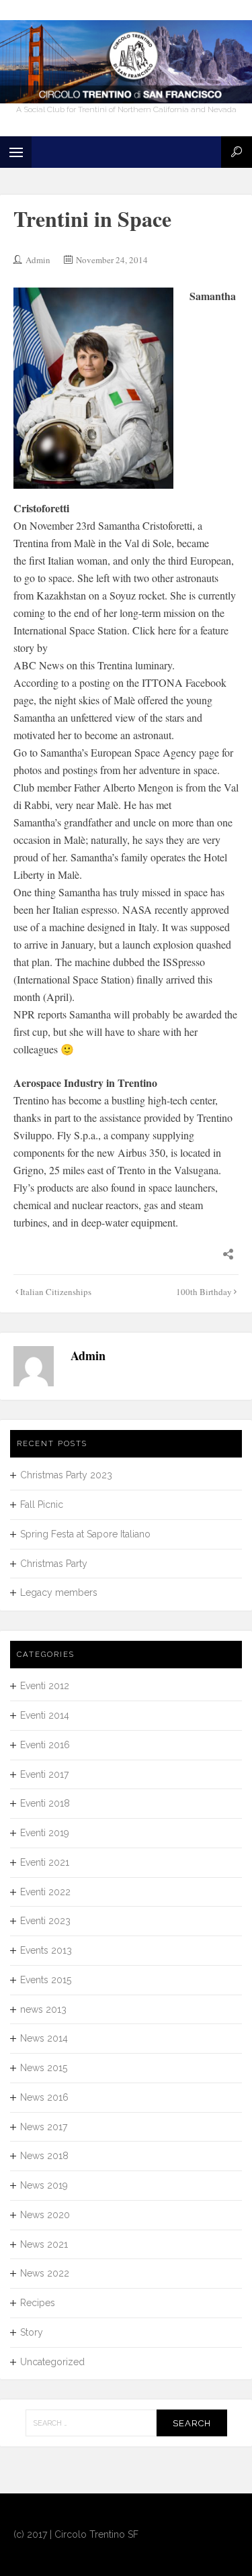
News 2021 (44, 2244)
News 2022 (45, 2273)
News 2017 (44, 2127)
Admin (38, 260)
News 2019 (44, 2185)
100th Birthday (204, 1292)
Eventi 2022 (45, 1892)
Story (32, 2332)
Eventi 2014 (45, 1715)
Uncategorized (52, 2362)
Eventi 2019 (45, 1833)
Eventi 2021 (45, 1862)
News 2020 (45, 2215)
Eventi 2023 (45, 1921)
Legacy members (59, 1592)
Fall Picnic (42, 1505)
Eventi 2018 (45, 1803)
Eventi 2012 (45, 1686)
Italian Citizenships (56, 1292)
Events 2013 (46, 1950)
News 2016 (44, 2097)
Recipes (38, 2303)
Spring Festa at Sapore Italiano (85, 1534)
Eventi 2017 (44, 1774)
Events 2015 (46, 1980)
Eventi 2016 (45, 1745)
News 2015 (44, 2068)
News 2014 (44, 2038)
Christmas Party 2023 (66, 1475)
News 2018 (44, 2156)
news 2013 (43, 2009)
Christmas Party (54, 1564)
